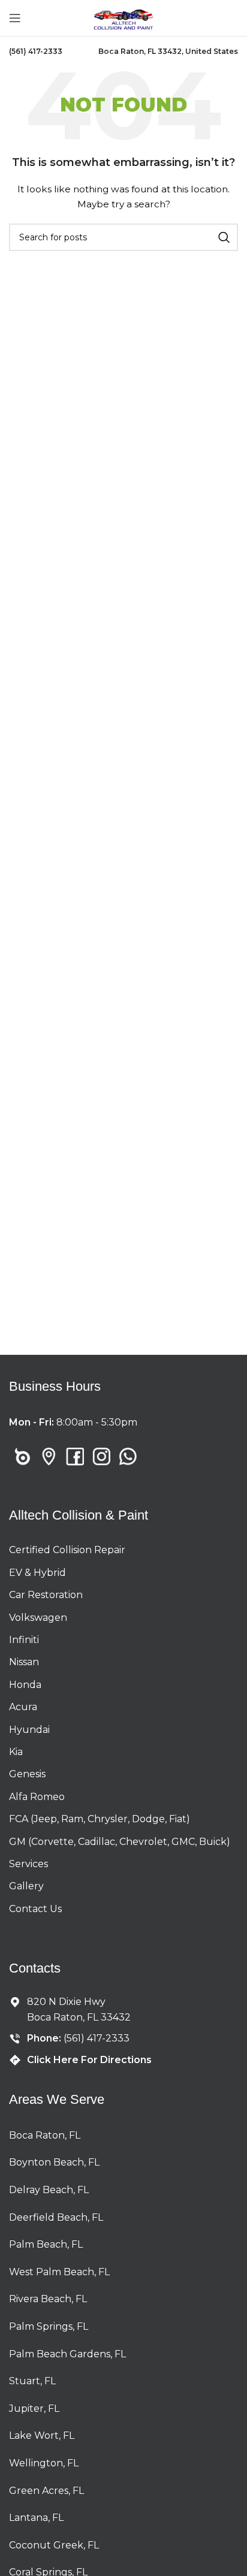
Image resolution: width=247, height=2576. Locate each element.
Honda (25, 1685)
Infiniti (24, 1640)
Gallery (26, 1886)
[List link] (22, 1457)
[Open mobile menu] (15, 18)
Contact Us (35, 1909)
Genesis (27, 1774)
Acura (23, 1707)
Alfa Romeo (37, 1797)
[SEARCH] (224, 237)
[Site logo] (123, 17)
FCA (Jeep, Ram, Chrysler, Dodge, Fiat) (100, 1819)
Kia (16, 1752)
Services (28, 1864)
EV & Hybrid (37, 1573)
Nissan (24, 1662)
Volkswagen (38, 1618)
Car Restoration (46, 1595)
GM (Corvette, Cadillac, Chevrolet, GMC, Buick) (120, 1842)
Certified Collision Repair (67, 1550)
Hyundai (29, 1730)
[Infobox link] (36, 52)
